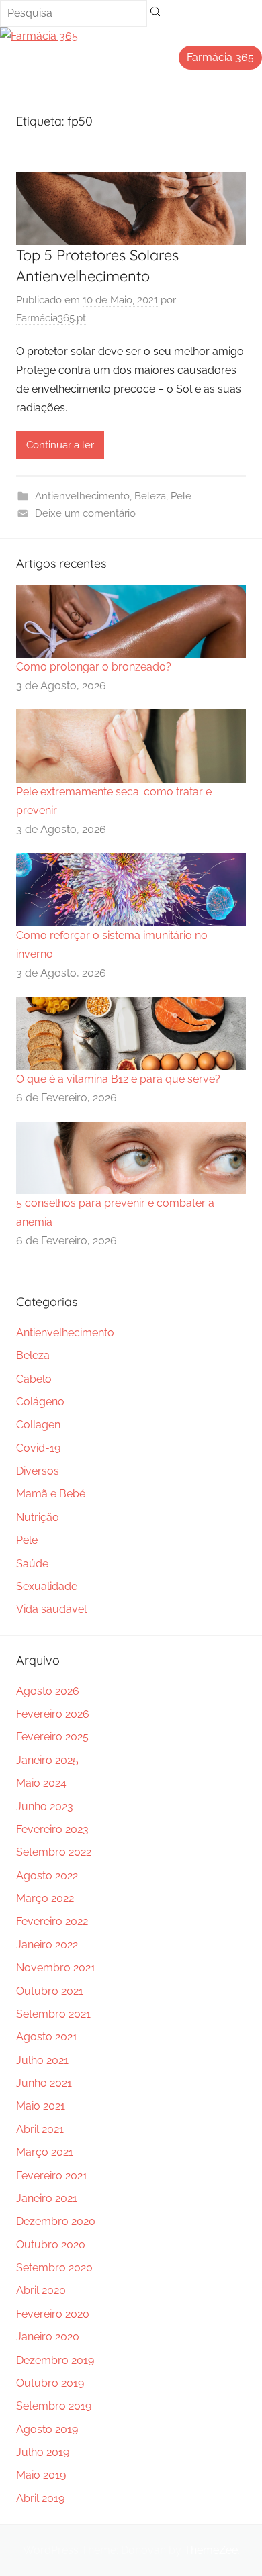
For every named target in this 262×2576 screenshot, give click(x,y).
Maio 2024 (41, 1783)
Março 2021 (45, 2152)
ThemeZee (211, 2550)
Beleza (150, 496)
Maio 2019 (41, 2475)
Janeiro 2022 (47, 1945)
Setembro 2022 (54, 1852)
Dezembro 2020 (56, 2221)
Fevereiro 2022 (52, 1921)
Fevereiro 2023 (52, 1829)
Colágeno (40, 1402)
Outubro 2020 (51, 2245)
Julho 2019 (43, 2452)
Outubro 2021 (50, 1991)
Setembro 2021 (53, 2014)
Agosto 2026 (48, 1691)
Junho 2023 (45, 1806)
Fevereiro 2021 (52, 2176)
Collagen (38, 1425)
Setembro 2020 (54, 2268)
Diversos (38, 1471)
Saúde (32, 1564)
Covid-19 (38, 1448)
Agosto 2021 (47, 2037)
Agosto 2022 (47, 1876)
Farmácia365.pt (51, 318)
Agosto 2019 (47, 2429)
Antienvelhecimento (82, 496)
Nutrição (38, 1517)
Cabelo (34, 1379)
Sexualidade (47, 1586)
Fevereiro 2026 (53, 1714)
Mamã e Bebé (51, 1494)
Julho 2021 (42, 2060)
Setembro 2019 (54, 2406)
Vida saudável (51, 1609)
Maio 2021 (41, 2106)
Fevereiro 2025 (52, 1737)
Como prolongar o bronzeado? (94, 667)
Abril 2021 (40, 2129)
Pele (181, 496)
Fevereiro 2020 (53, 2314)
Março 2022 (45, 1898)
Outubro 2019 (50, 2383)
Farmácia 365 (220, 57)
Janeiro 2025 (47, 1760)
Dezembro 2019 (55, 2360)
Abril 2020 (41, 2290)
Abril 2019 (40, 2498)
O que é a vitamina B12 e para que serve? (118, 1079)
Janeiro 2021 (47, 2198)
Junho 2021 (44, 2083)
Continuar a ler (60, 445)
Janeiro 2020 (48, 2337)
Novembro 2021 (56, 1968)
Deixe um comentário (85, 513)
